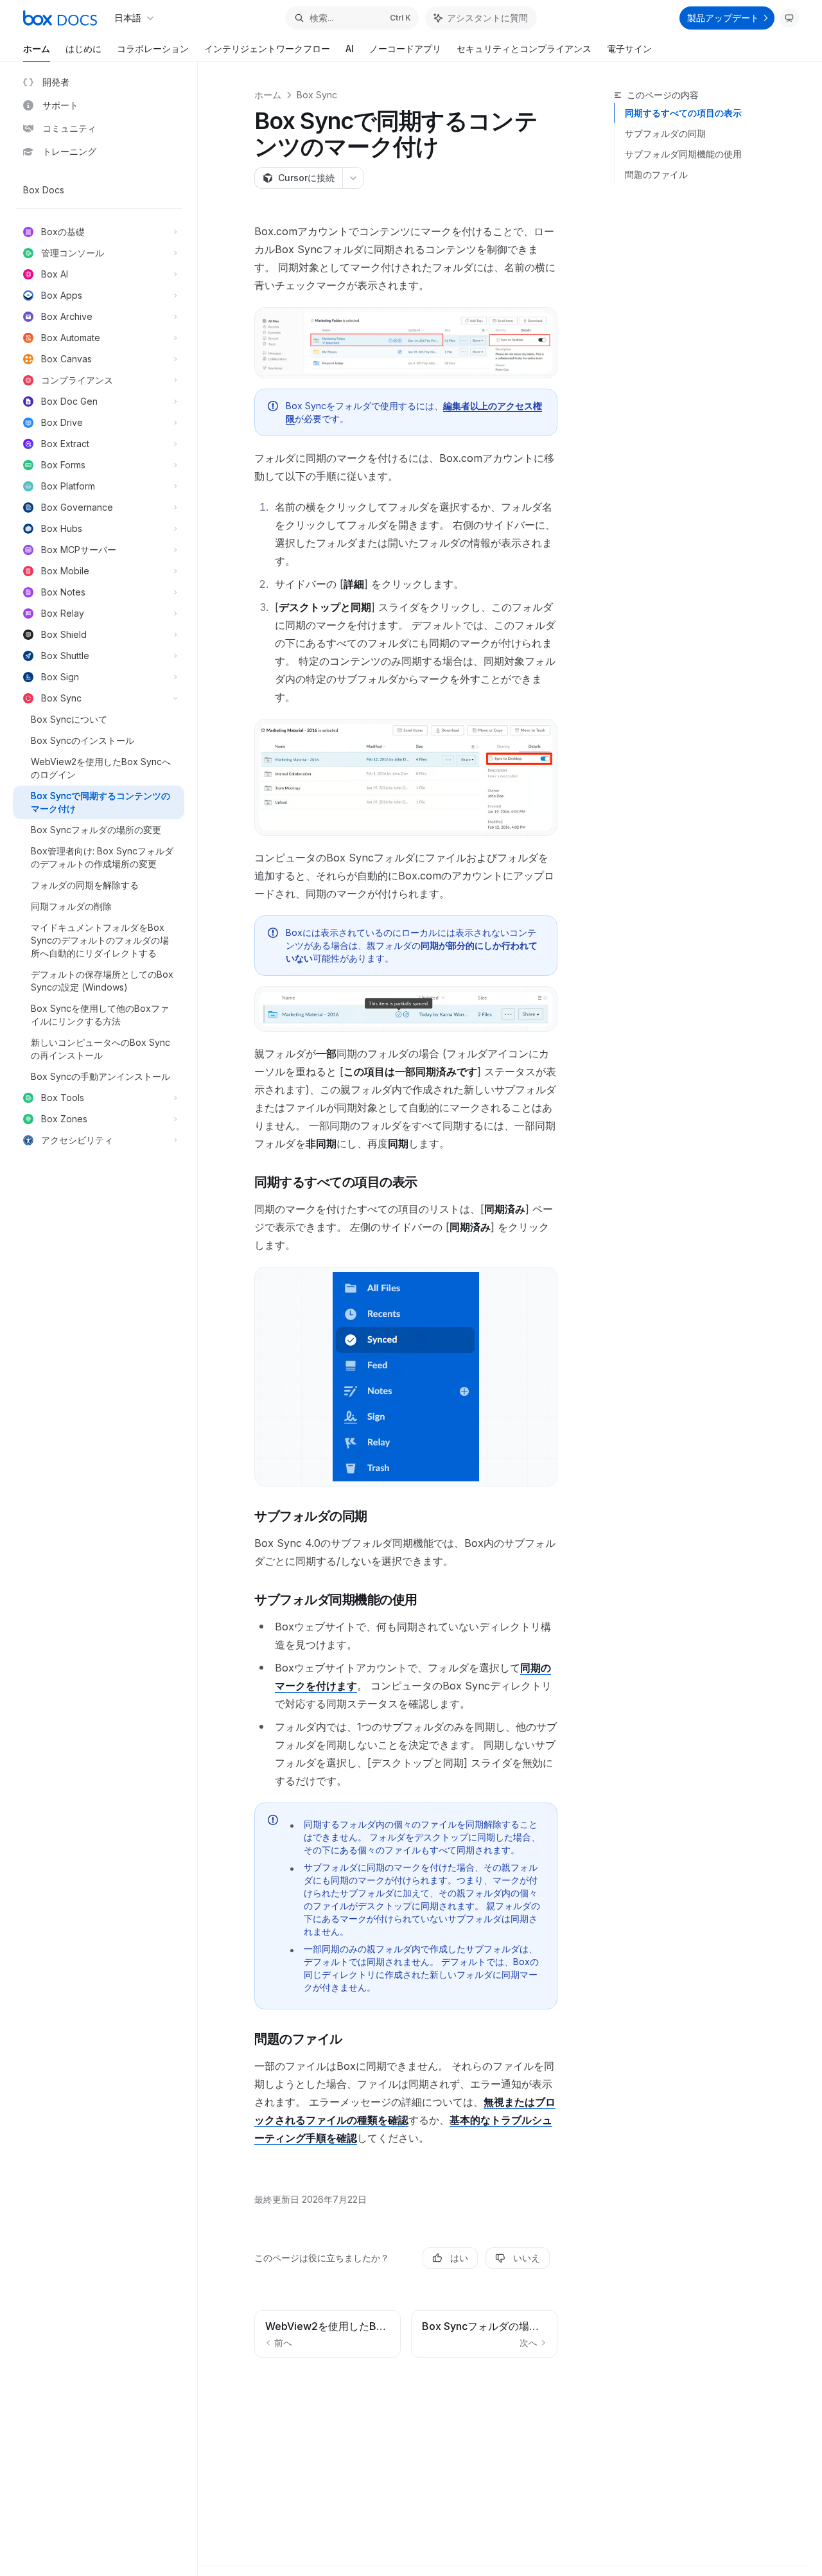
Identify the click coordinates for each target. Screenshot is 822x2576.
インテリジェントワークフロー (267, 49)
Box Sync (317, 95)
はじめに (83, 49)
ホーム (37, 49)
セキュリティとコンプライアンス (524, 49)
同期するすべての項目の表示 (683, 113)
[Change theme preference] (789, 18)
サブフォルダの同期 (665, 133)
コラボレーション (153, 49)
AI (350, 49)
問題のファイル (656, 174)
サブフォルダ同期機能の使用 (683, 154)
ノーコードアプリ (405, 49)
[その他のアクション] (353, 178)
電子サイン (629, 49)
